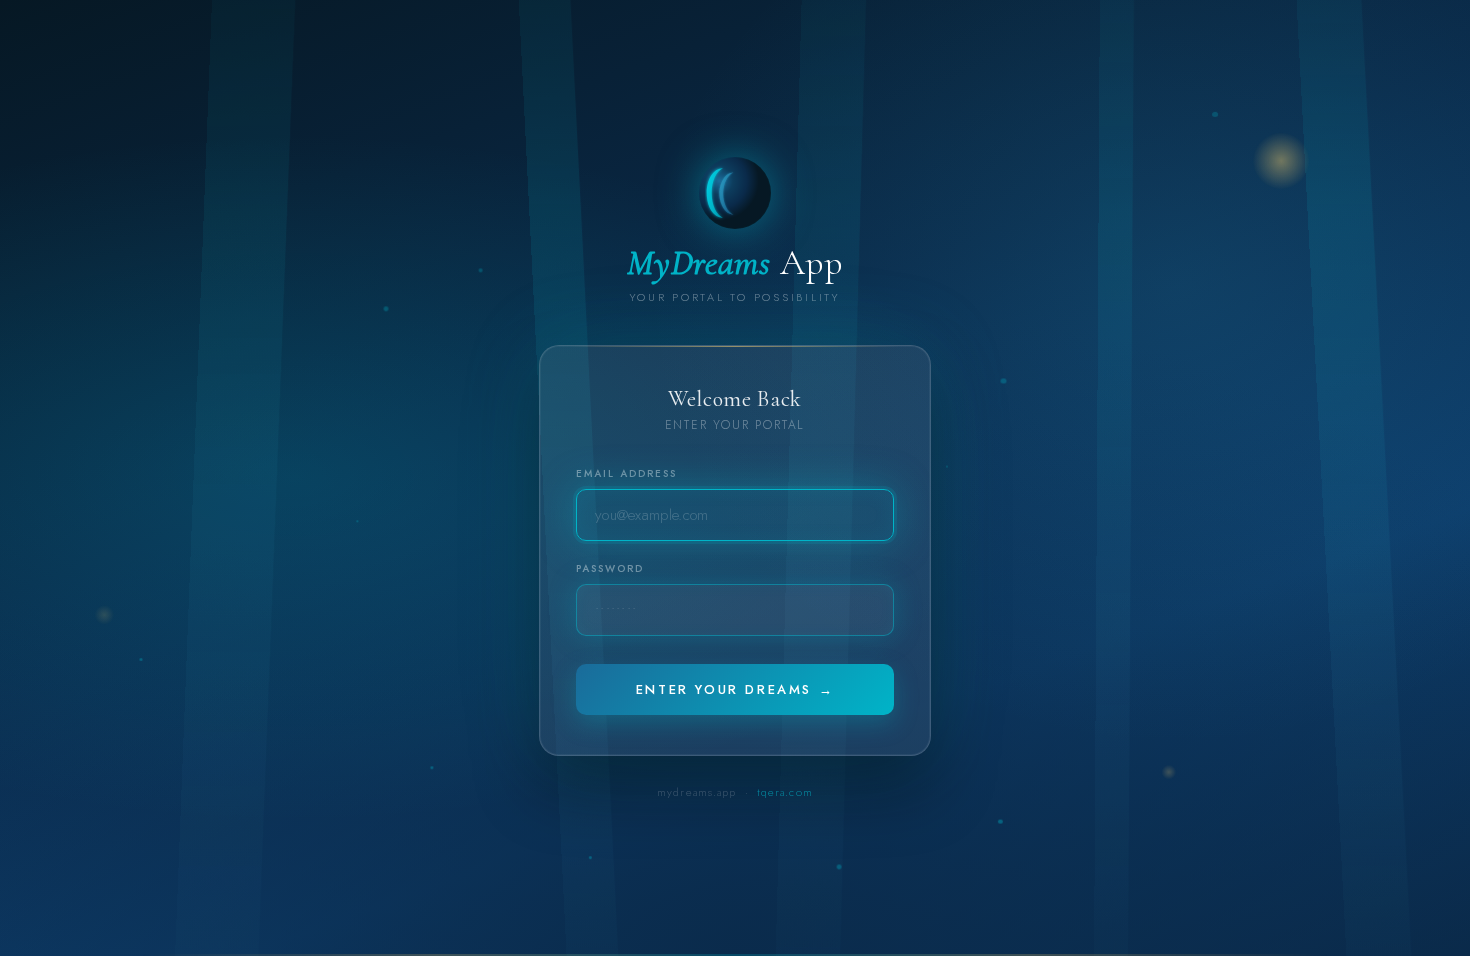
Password (610, 568)
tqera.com (785, 792)
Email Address (626, 473)
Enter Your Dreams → (735, 689)
